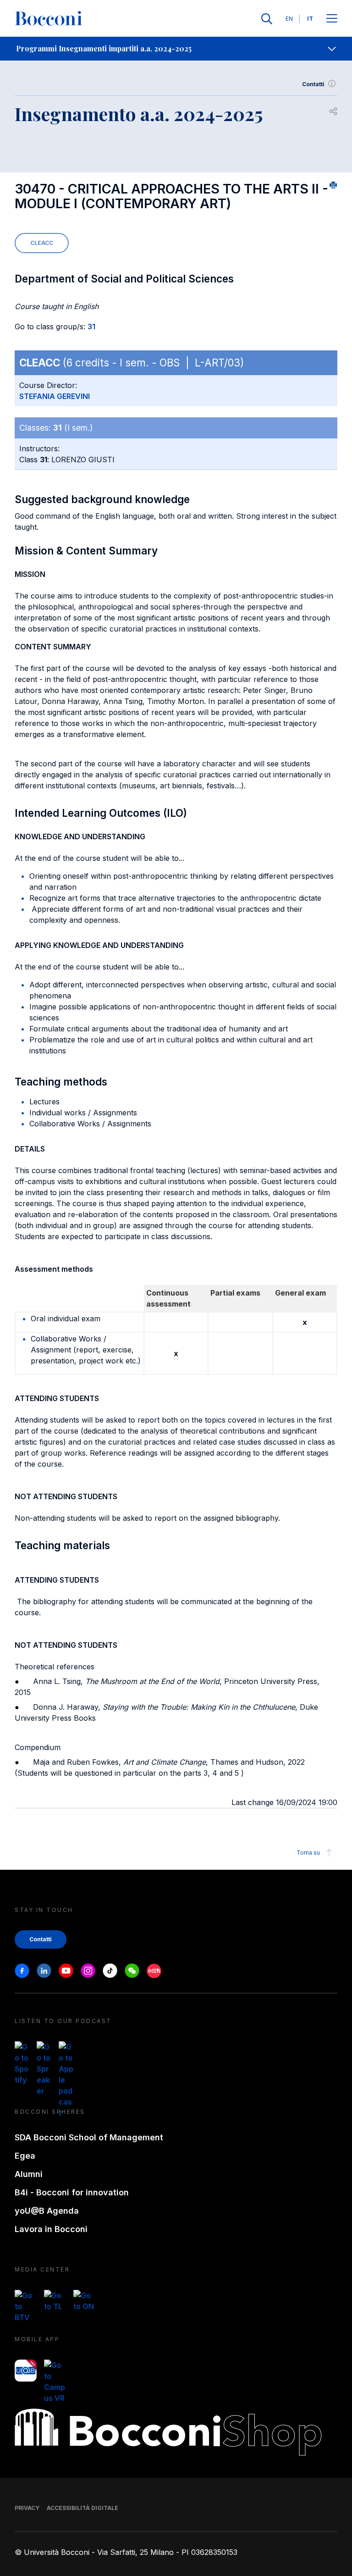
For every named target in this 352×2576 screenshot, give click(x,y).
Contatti (313, 84)
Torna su (308, 1853)
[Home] (49, 19)
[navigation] (176, 49)
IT (310, 19)
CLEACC (42, 243)
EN (289, 19)
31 (91, 327)
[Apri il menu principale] (332, 19)
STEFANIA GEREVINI (55, 396)
